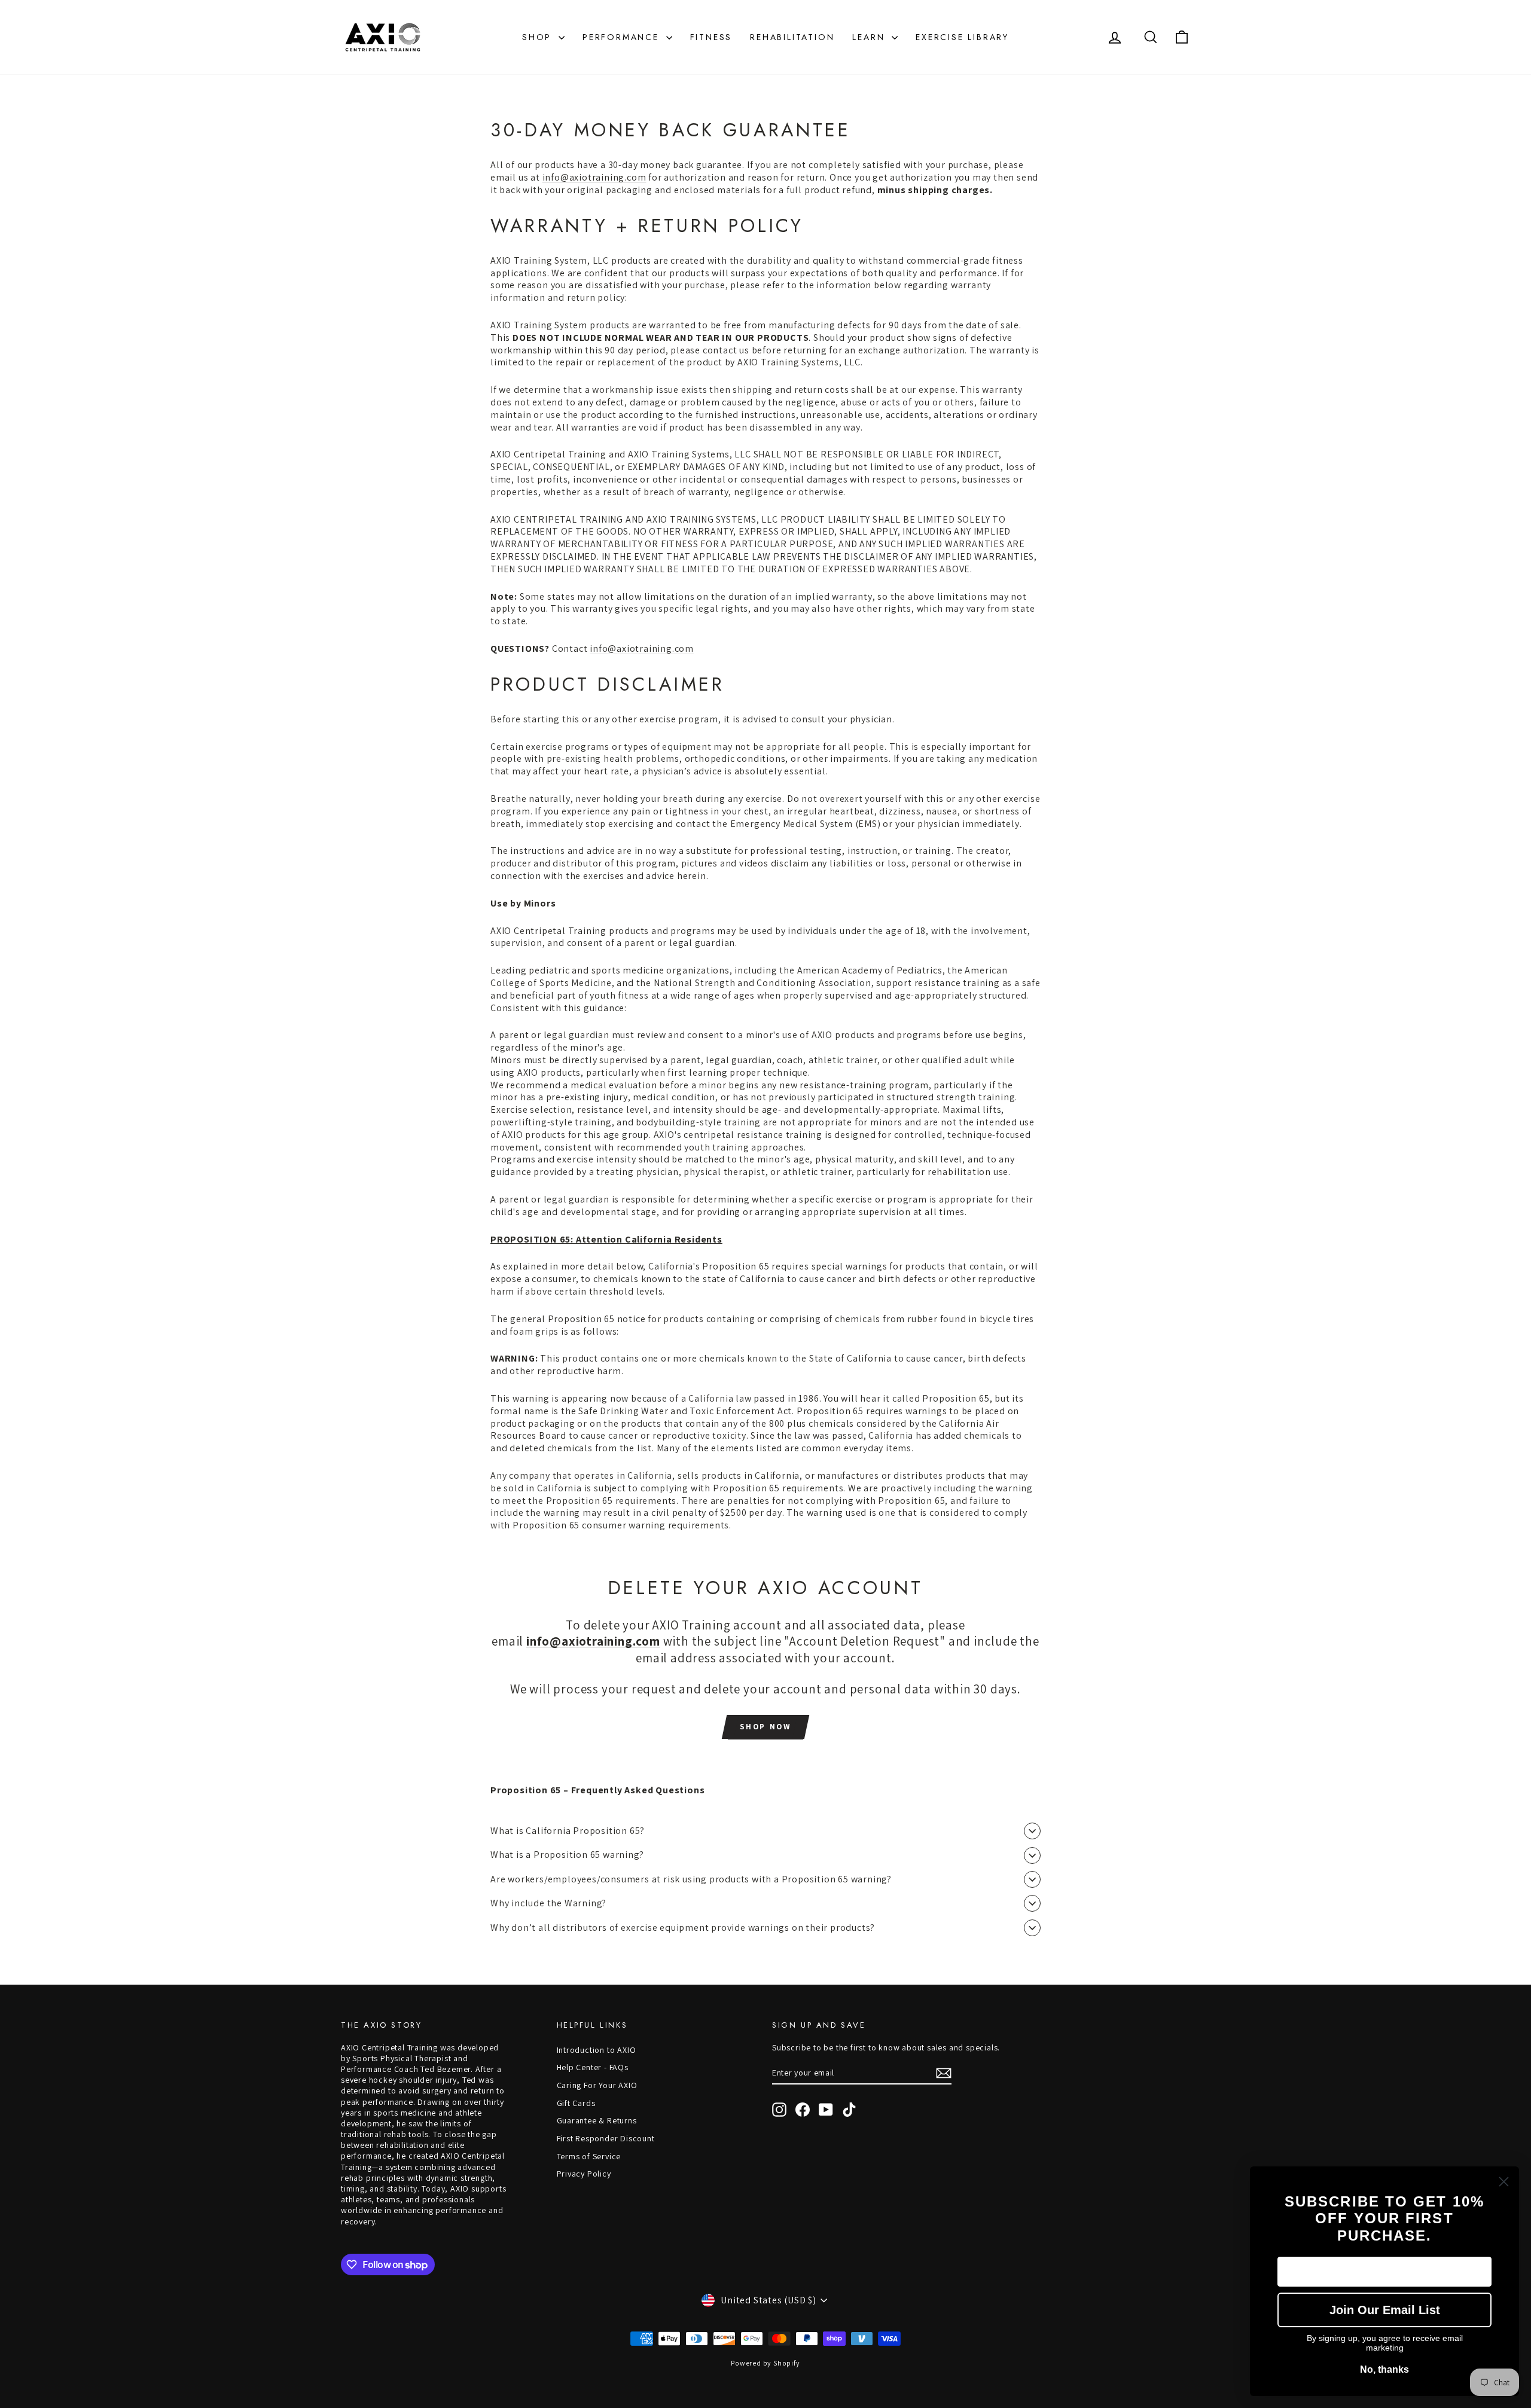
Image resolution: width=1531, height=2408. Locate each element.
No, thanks (1384, 2369)
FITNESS (711, 37)
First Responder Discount (606, 2138)
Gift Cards (576, 2103)
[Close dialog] (1504, 2182)
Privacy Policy (584, 2174)
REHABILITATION (792, 37)
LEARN (870, 37)
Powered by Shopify (765, 2363)
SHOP (539, 37)
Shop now (766, 1727)
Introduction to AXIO (597, 2050)
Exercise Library (962, 37)
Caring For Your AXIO (597, 2085)
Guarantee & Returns (597, 2120)
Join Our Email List (1385, 2310)
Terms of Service (589, 2156)
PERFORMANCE (623, 37)
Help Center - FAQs (593, 2067)
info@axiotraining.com (594, 177)
